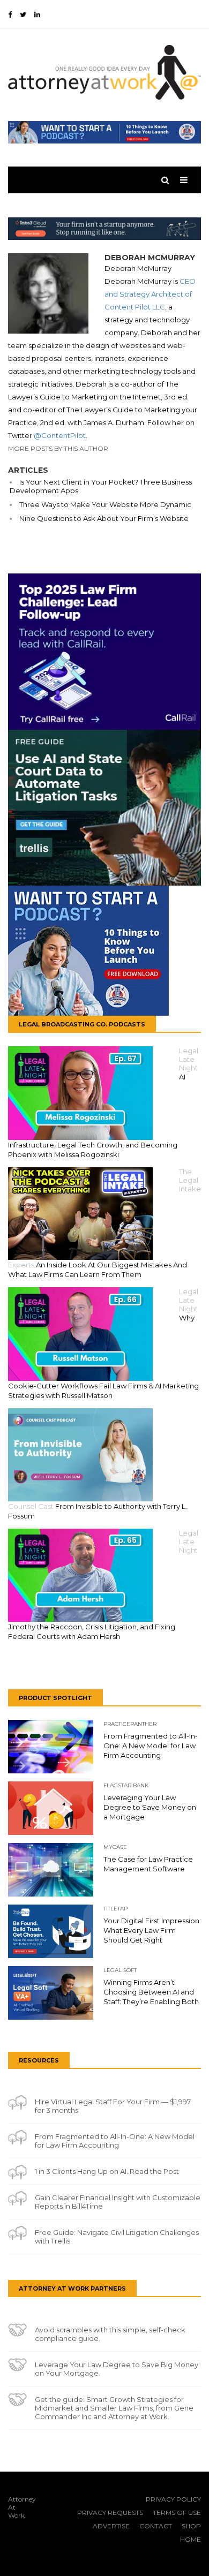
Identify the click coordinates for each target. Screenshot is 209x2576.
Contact (156, 2526)
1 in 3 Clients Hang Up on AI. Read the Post (107, 2171)
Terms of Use (177, 2513)
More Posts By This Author (58, 448)
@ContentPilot (60, 435)
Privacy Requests (110, 2513)
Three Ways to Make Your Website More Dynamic (105, 504)
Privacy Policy (173, 2499)
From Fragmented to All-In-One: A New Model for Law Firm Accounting (115, 2141)
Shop (191, 2526)
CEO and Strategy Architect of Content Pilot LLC (150, 294)
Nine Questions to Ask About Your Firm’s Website (104, 518)
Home (191, 2539)
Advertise (111, 2526)
